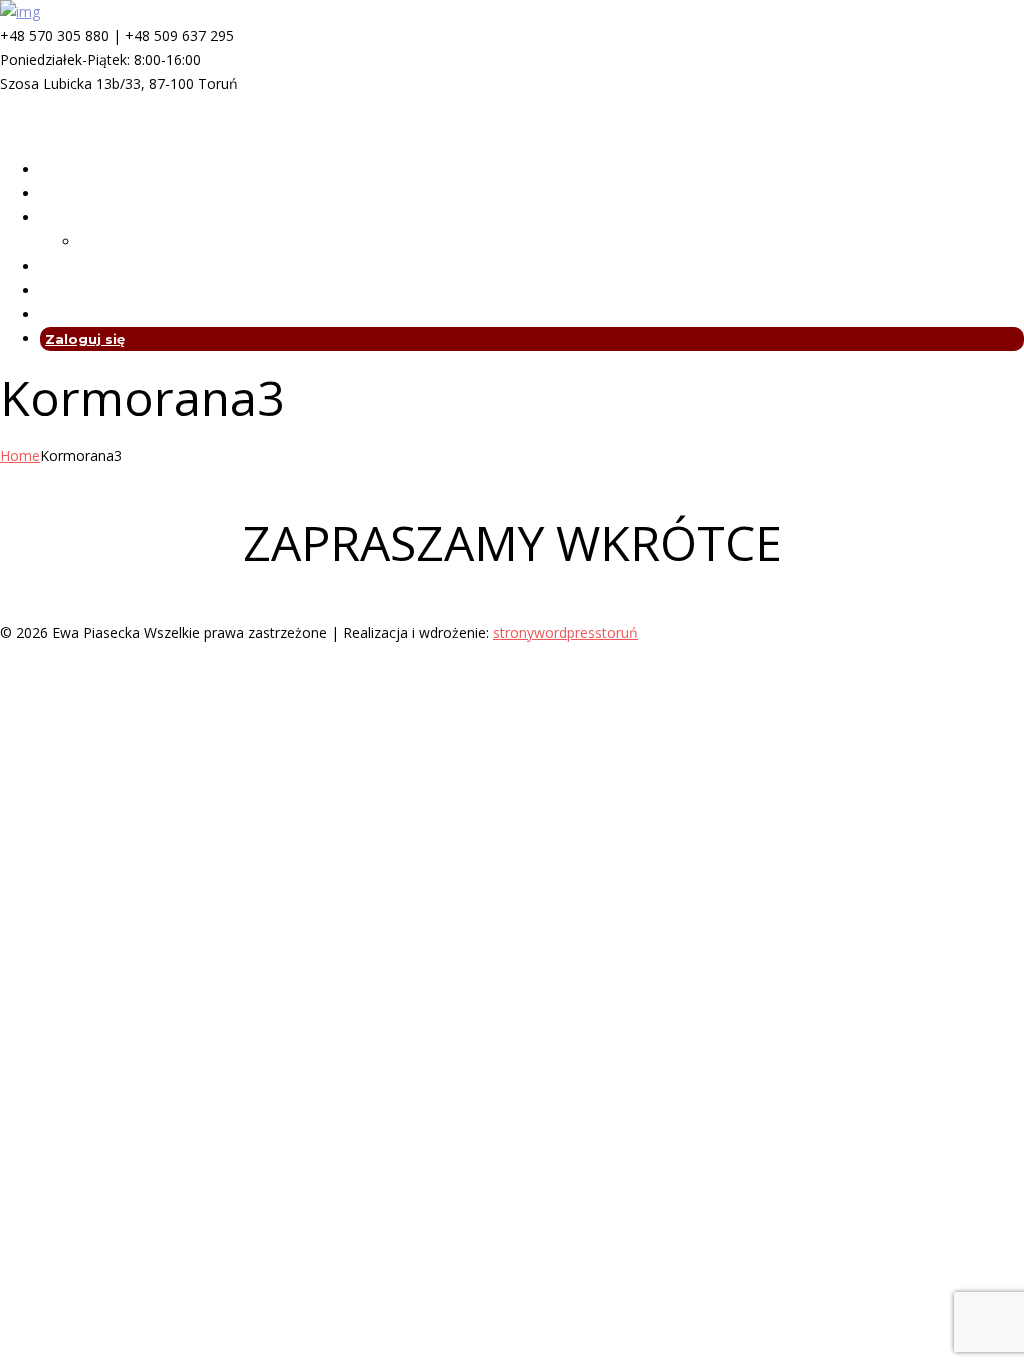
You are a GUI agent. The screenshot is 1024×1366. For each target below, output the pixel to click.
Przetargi (112, 242)
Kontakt (70, 315)
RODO (62, 267)
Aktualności (83, 291)
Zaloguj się (85, 339)
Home (20, 455)
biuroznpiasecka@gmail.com (92, 107)
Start (59, 170)
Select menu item (56, 131)
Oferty (64, 218)
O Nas (61, 194)
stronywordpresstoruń (565, 632)
